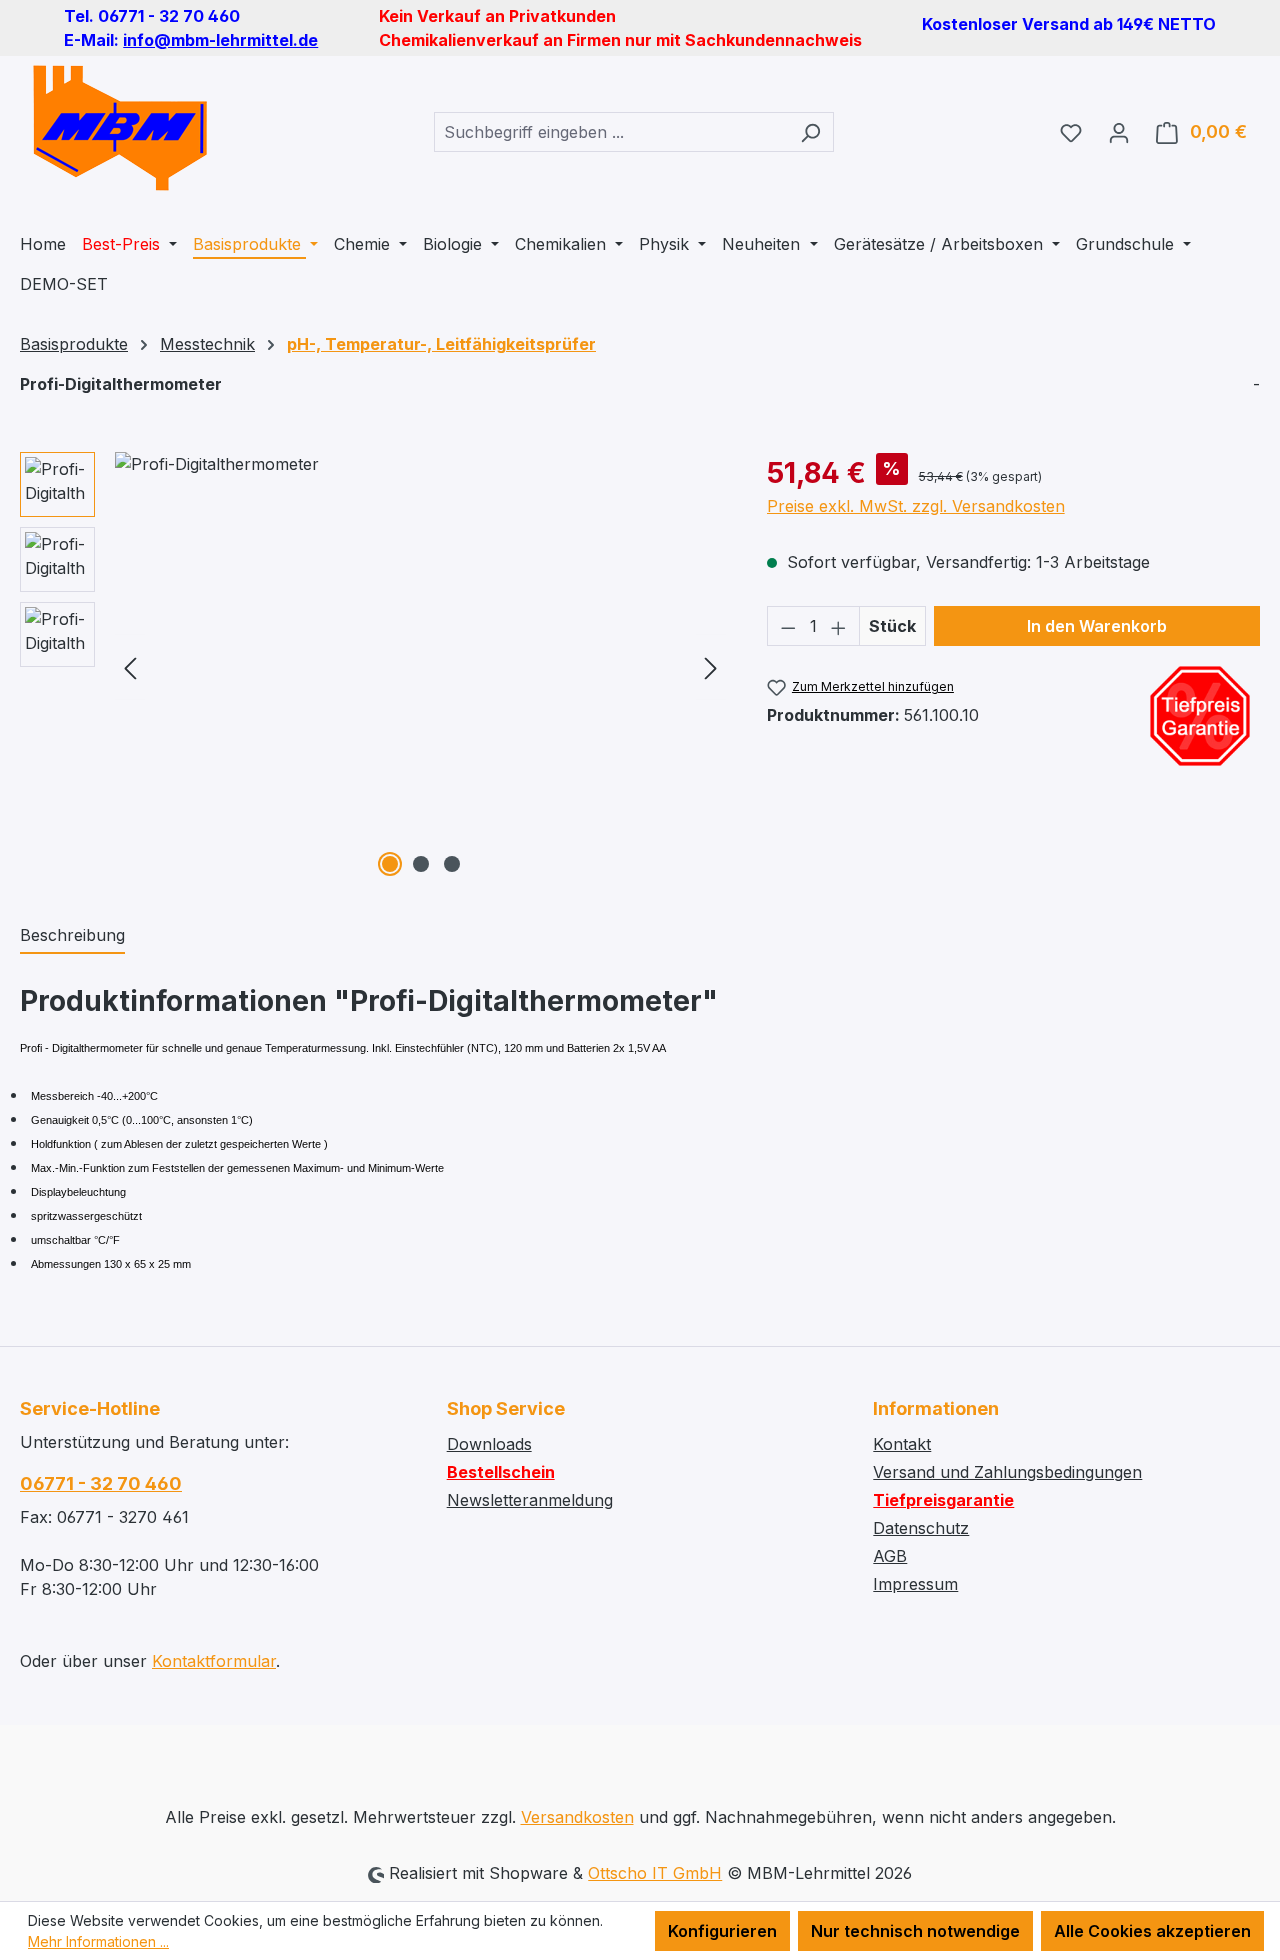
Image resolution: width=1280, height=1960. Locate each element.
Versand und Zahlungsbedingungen (1007, 1472)
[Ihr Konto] (1119, 132)
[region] (373, 667)
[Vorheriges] (130, 667)
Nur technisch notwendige (915, 1931)
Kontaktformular (214, 1661)
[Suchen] (810, 132)
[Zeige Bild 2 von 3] (421, 864)
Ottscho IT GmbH (655, 1873)
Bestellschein (501, 1472)
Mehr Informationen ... (98, 1941)
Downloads (489, 1444)
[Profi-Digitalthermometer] (420, 667)
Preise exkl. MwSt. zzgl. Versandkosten (916, 506)
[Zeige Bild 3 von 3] (452, 864)
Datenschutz (921, 1528)
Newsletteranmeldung (530, 1500)
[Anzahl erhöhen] (839, 626)
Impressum (915, 1584)
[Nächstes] (711, 667)
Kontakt (902, 1444)
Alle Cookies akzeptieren (1152, 1931)
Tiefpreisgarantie (943, 1500)
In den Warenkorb (1097, 626)
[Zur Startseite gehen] (120, 128)
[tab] (72, 936)
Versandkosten (577, 1817)
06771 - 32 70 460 (101, 1483)
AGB (890, 1556)
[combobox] (611, 132)
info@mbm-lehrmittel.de (220, 40)
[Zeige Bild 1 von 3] (390, 864)
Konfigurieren (722, 1931)
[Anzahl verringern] (788, 626)
